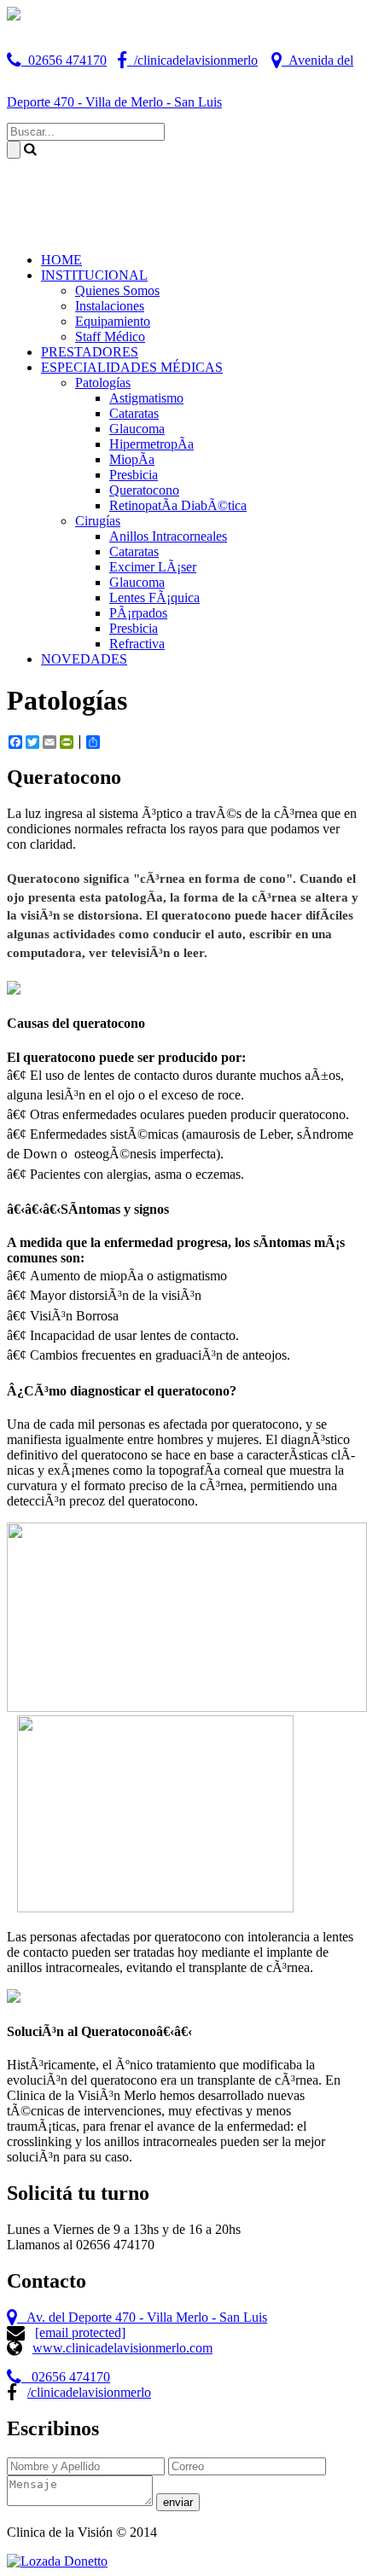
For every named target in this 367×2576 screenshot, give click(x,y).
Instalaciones (110, 306)
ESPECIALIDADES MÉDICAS (132, 367)
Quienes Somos (117, 290)
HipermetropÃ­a (151, 444)
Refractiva (137, 644)
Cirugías (98, 521)
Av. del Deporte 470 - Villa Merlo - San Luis (142, 2317)
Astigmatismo (146, 398)
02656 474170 (64, 60)
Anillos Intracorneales (168, 536)
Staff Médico (110, 337)
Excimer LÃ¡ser (153, 567)
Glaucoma (137, 429)
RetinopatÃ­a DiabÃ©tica (178, 505)
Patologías (103, 383)
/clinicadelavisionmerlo (192, 60)
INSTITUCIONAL (94, 275)
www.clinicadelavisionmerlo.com (122, 2348)
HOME (61, 260)
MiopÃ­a (132, 459)
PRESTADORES (90, 352)
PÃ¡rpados (138, 613)
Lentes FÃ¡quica (154, 598)
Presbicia (134, 475)
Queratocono (144, 490)
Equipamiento (113, 321)
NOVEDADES (84, 659)
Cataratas (134, 413)
